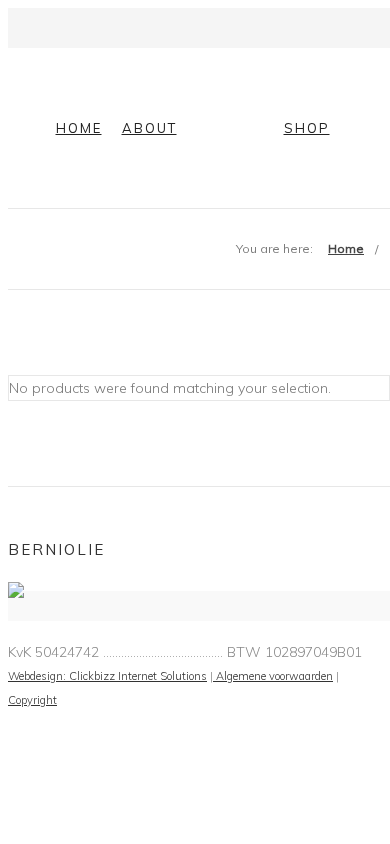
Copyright (32, 700)
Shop (307, 128)
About (149, 128)
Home (79, 128)
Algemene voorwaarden (273, 676)
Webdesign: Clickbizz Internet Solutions (107, 676)
